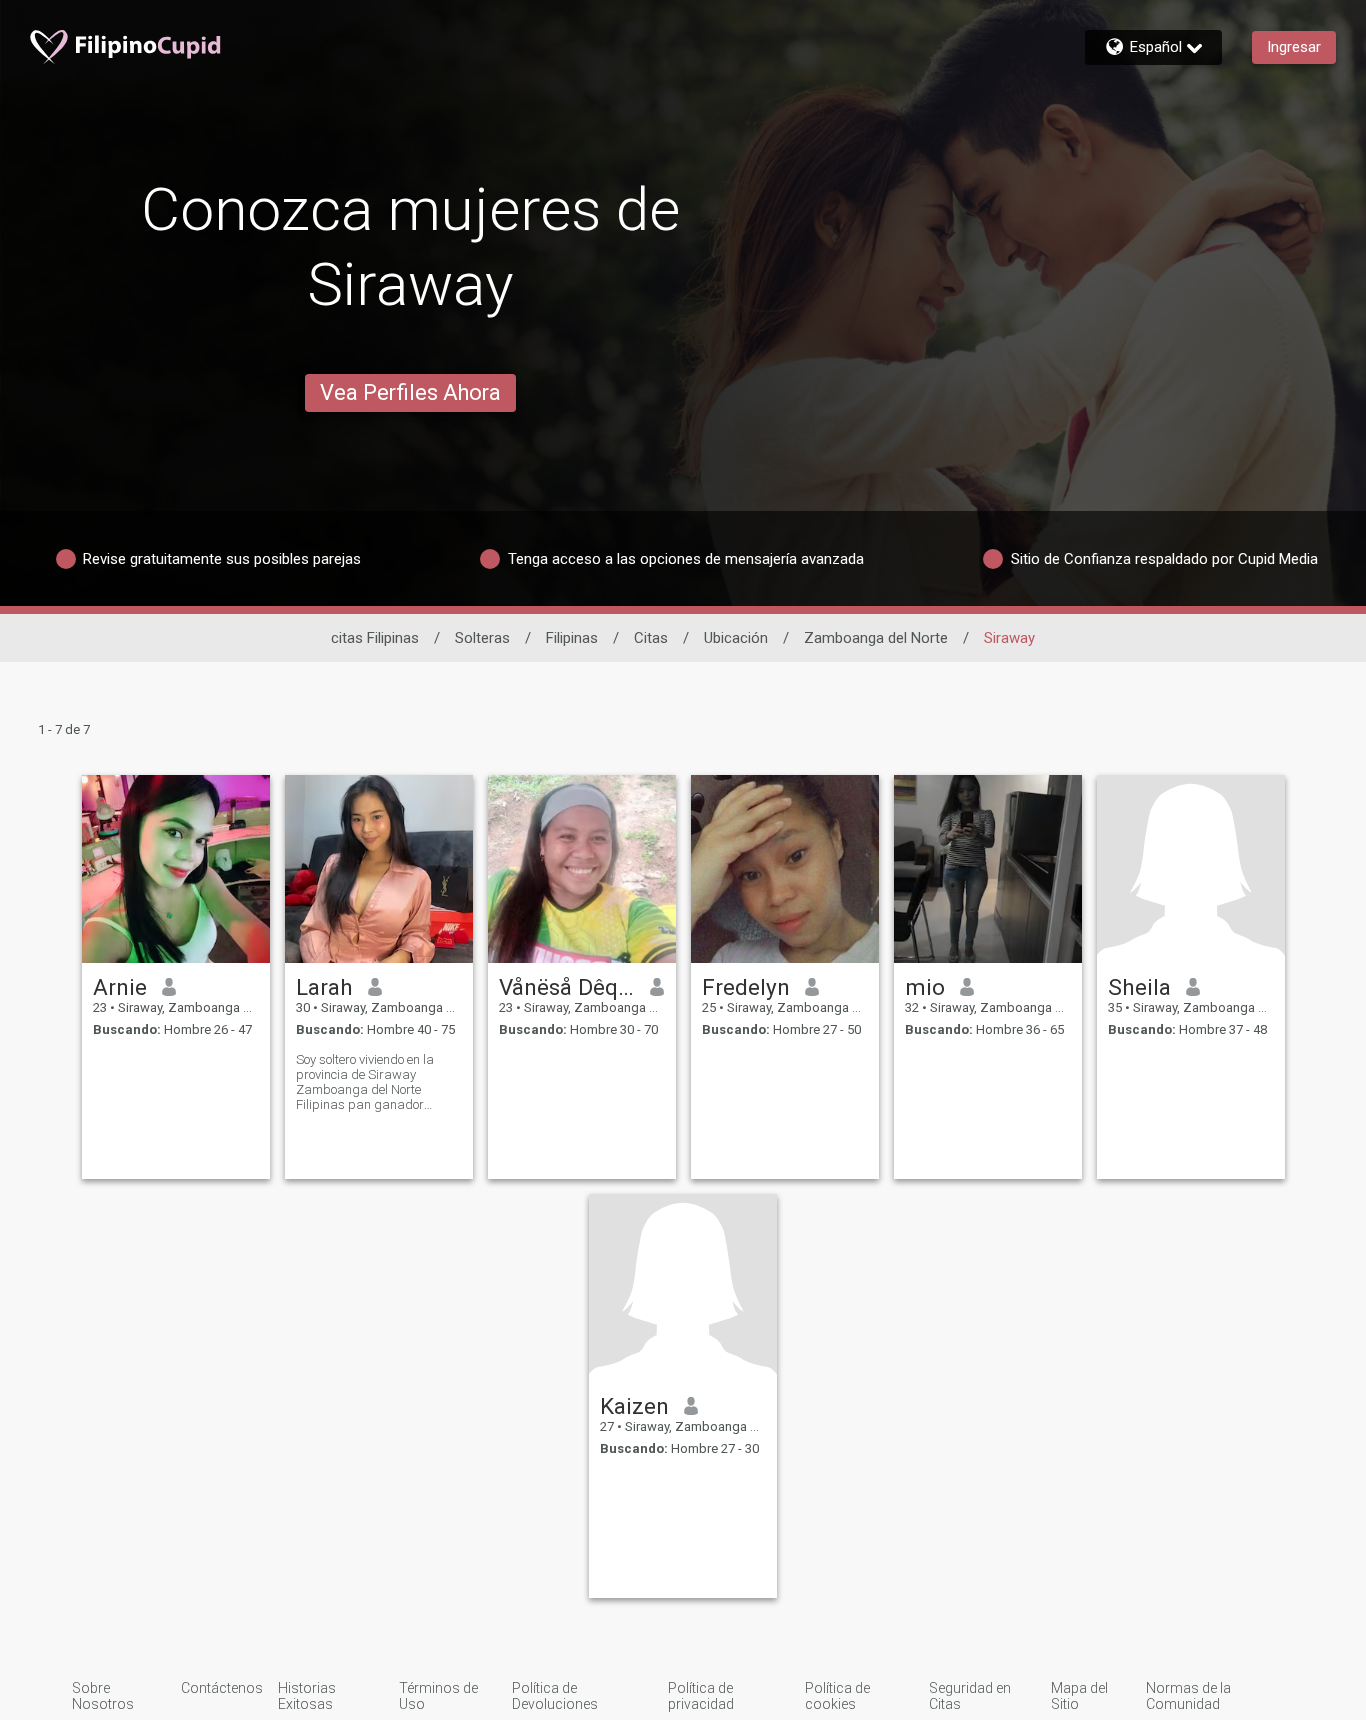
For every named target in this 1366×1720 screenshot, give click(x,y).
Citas (651, 638)
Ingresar (1294, 47)
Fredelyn (746, 987)
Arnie (120, 987)
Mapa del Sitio (1079, 1696)
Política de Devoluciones (555, 1696)
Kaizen (634, 1406)
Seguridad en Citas (970, 1696)
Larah (324, 987)
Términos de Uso (438, 1696)
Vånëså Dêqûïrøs (567, 987)
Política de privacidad (701, 1696)
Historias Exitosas (307, 1696)
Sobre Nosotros (103, 1696)
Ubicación (736, 638)
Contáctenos (222, 1688)
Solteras (482, 638)
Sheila (1139, 987)
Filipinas (572, 638)
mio (925, 987)
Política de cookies (837, 1696)
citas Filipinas (375, 638)
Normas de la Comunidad (1188, 1696)
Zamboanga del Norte (876, 638)
